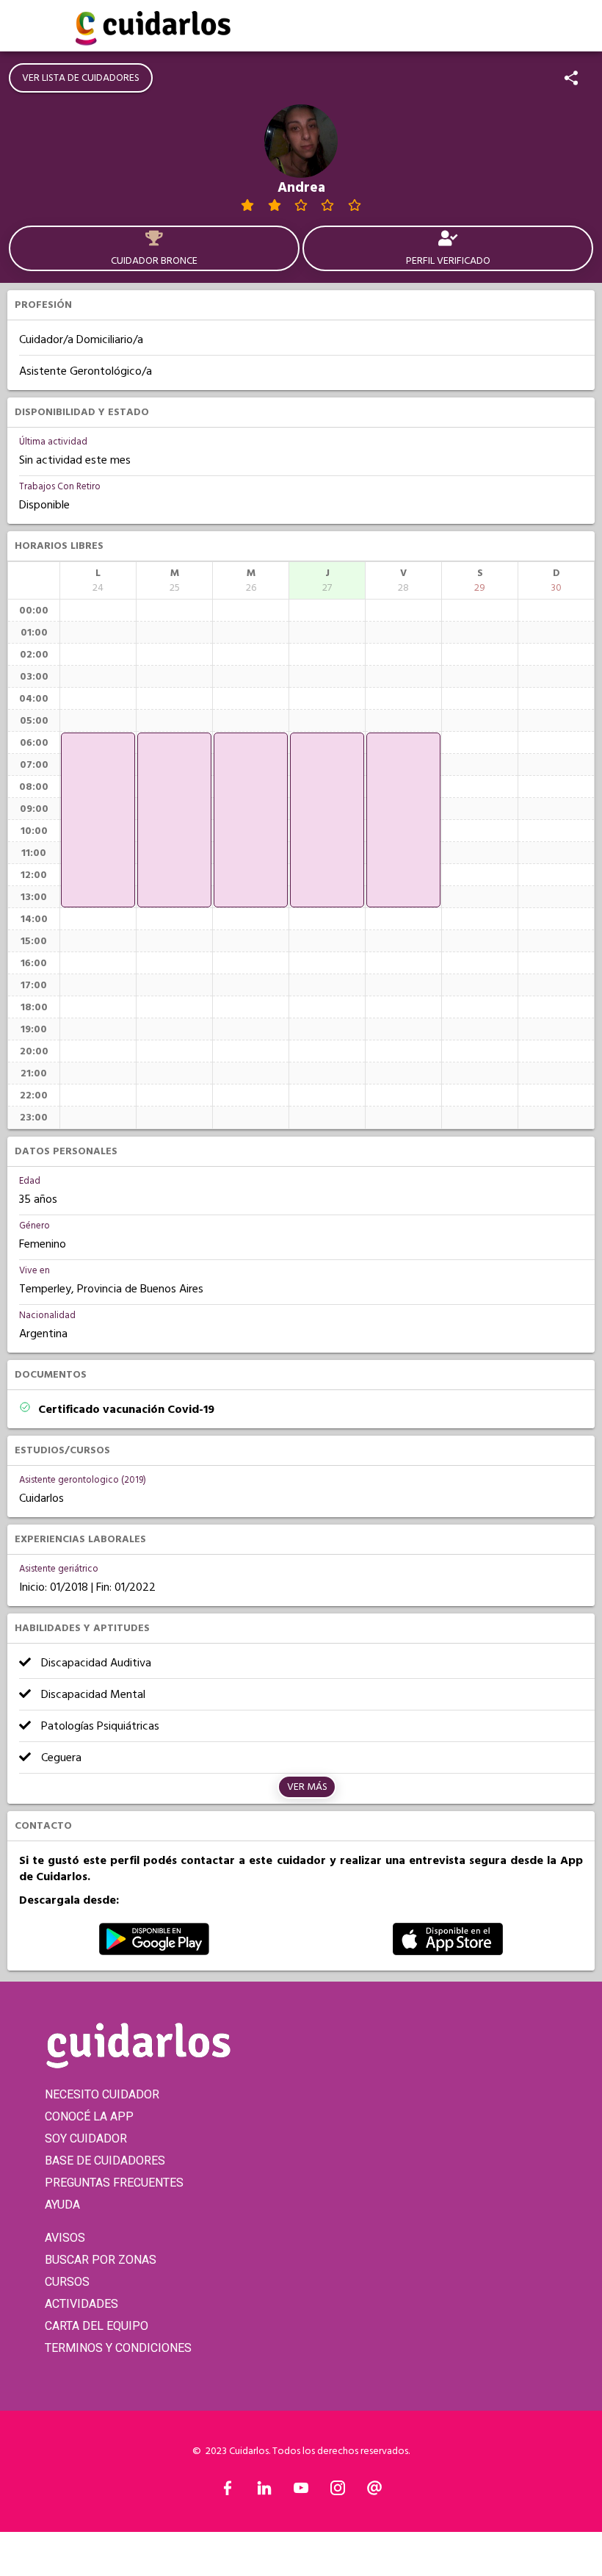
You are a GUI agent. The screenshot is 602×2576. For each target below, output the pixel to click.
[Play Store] (154, 1951)
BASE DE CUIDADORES (105, 2161)
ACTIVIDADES (81, 2304)
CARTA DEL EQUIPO (97, 2326)
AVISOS (65, 2238)
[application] (98, 820)
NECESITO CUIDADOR (102, 2094)
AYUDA (62, 2205)
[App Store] (448, 1951)
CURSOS (67, 2282)
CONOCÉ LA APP (89, 2116)
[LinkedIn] (264, 2492)
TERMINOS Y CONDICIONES (118, 2348)
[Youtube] (301, 2492)
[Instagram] (338, 2492)
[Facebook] (228, 2492)
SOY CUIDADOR (86, 2138)
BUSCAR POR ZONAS (101, 2260)
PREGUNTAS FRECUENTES (114, 2183)
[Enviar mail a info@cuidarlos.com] (374, 2492)
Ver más (307, 1787)
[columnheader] (98, 580)
